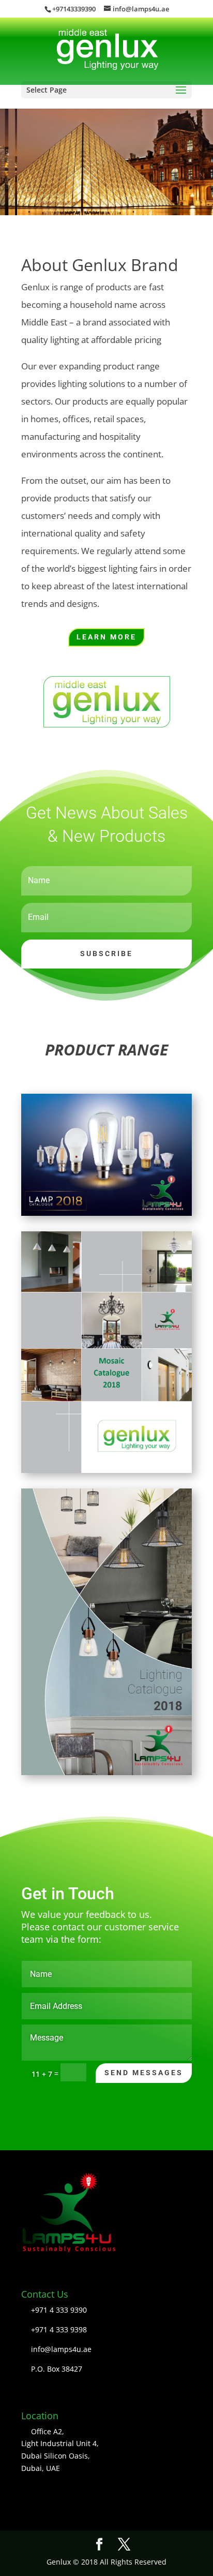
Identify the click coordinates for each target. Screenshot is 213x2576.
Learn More (106, 637)
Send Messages (144, 2073)
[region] (106, 162)
